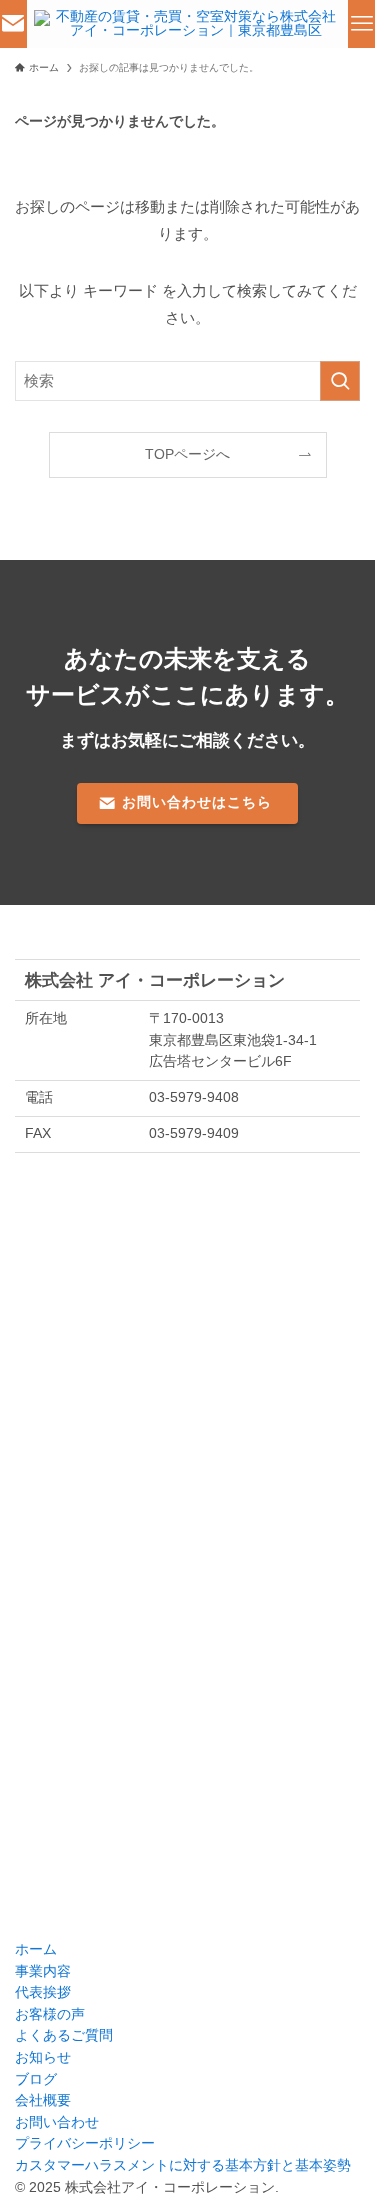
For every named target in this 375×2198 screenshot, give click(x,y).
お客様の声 (50, 2014)
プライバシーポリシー (85, 2143)
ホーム (36, 1949)
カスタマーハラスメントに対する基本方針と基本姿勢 (183, 2165)
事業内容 (43, 1971)
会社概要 (43, 2100)
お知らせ (43, 2057)
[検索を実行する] (340, 381)
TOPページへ (187, 454)
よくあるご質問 (64, 2035)
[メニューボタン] (361, 24)
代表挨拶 (43, 1992)
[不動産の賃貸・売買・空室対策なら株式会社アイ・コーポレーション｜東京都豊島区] (187, 24)
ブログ (36, 2079)
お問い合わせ (57, 2122)
